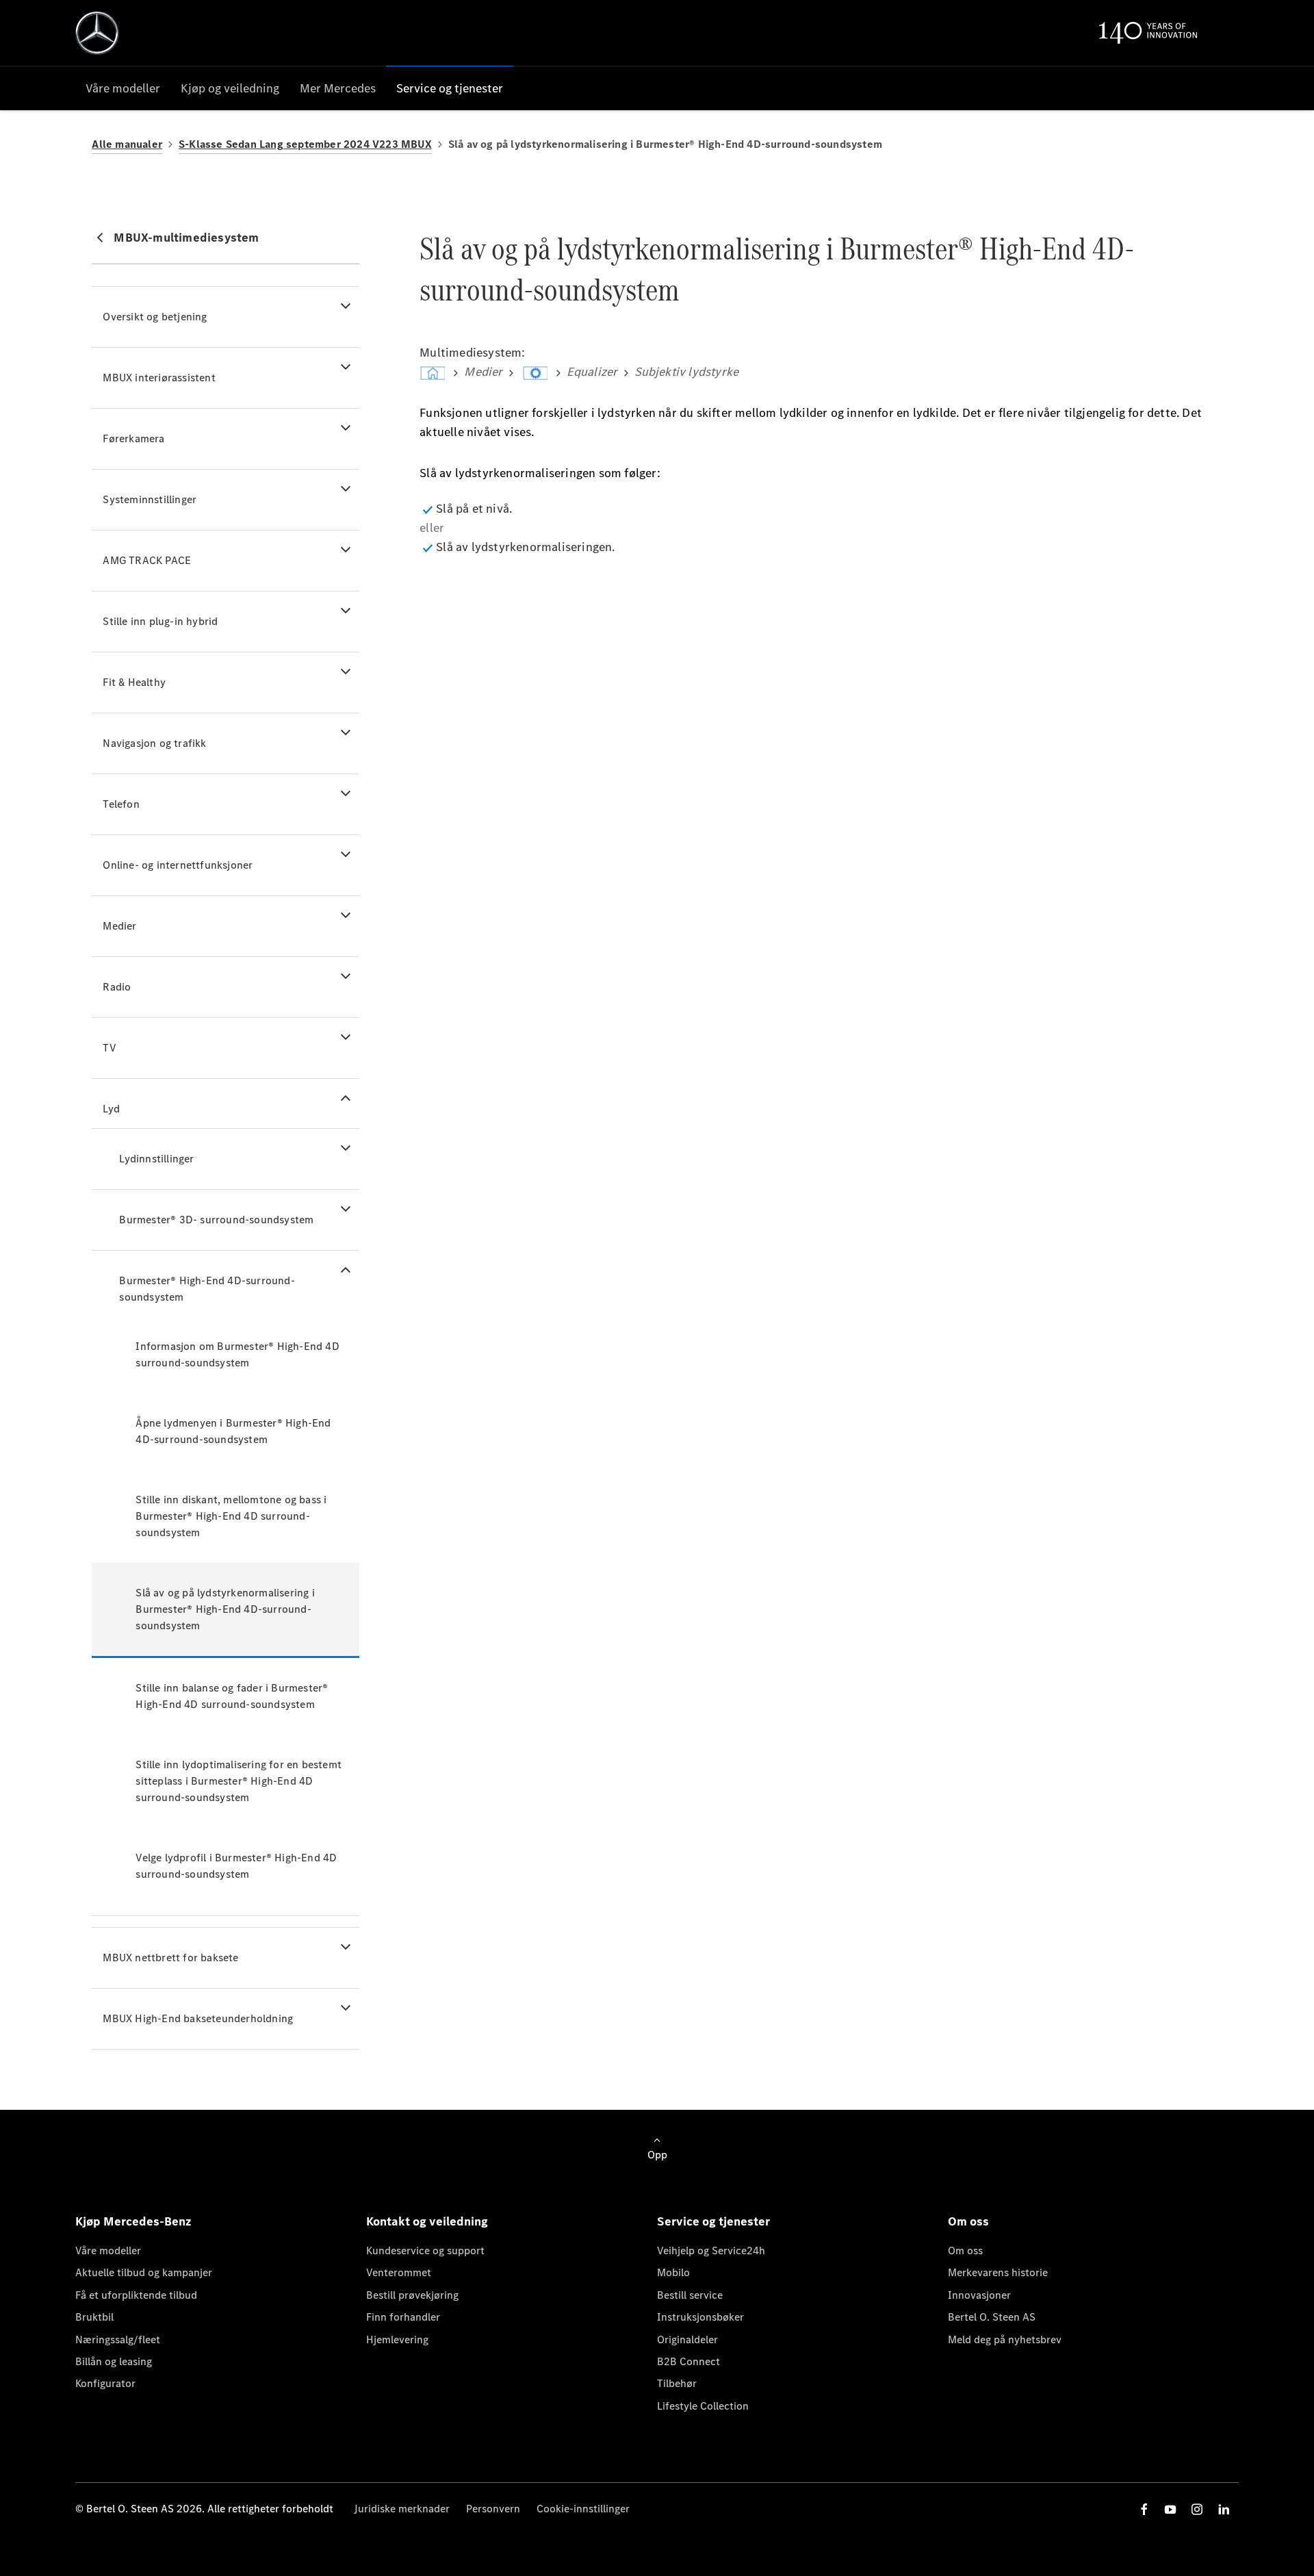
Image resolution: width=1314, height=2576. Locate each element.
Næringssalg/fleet (118, 2339)
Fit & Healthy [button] (134, 682)
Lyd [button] (111, 1109)
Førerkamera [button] (133, 438)
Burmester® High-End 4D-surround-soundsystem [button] (207, 1289)
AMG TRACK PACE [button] (147, 560)
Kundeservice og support (425, 2250)
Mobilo (673, 2272)
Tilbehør (677, 2383)
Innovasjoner (979, 2295)
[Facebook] (1144, 2509)
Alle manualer (127, 144)
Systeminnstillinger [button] (150, 499)
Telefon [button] (121, 804)
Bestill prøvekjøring (412, 2295)
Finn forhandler (403, 2317)
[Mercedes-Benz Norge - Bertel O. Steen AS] (97, 33)
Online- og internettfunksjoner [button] (178, 865)
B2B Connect (688, 2361)
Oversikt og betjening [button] (155, 317)
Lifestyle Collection (703, 2406)
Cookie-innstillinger (583, 2509)
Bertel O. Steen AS (992, 2317)
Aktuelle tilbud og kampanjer (144, 2272)
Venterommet (399, 2272)
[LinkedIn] (1224, 2509)
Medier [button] (119, 926)
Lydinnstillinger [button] (156, 1159)
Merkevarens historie (998, 2272)
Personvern (493, 2509)
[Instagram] (1197, 2509)
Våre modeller (108, 2250)
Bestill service (690, 2295)
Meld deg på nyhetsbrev (1005, 2339)
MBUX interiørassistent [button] (159, 378)
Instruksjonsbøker (700, 2317)
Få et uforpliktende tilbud (136, 2295)
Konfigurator (105, 2383)
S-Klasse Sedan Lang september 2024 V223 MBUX (305, 144)
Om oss (965, 2250)
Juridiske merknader (402, 2509)
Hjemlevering (397, 2339)
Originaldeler (687, 2339)
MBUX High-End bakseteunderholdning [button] (198, 2018)
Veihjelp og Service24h (711, 2250)
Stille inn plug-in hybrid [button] (160, 621)
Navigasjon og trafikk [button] (154, 743)
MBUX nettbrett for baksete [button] (170, 1957)
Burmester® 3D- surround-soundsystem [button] (216, 1220)
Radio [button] (117, 987)
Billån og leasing (114, 2361)
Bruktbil (94, 2317)
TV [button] (109, 1048)
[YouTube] (1170, 2509)
